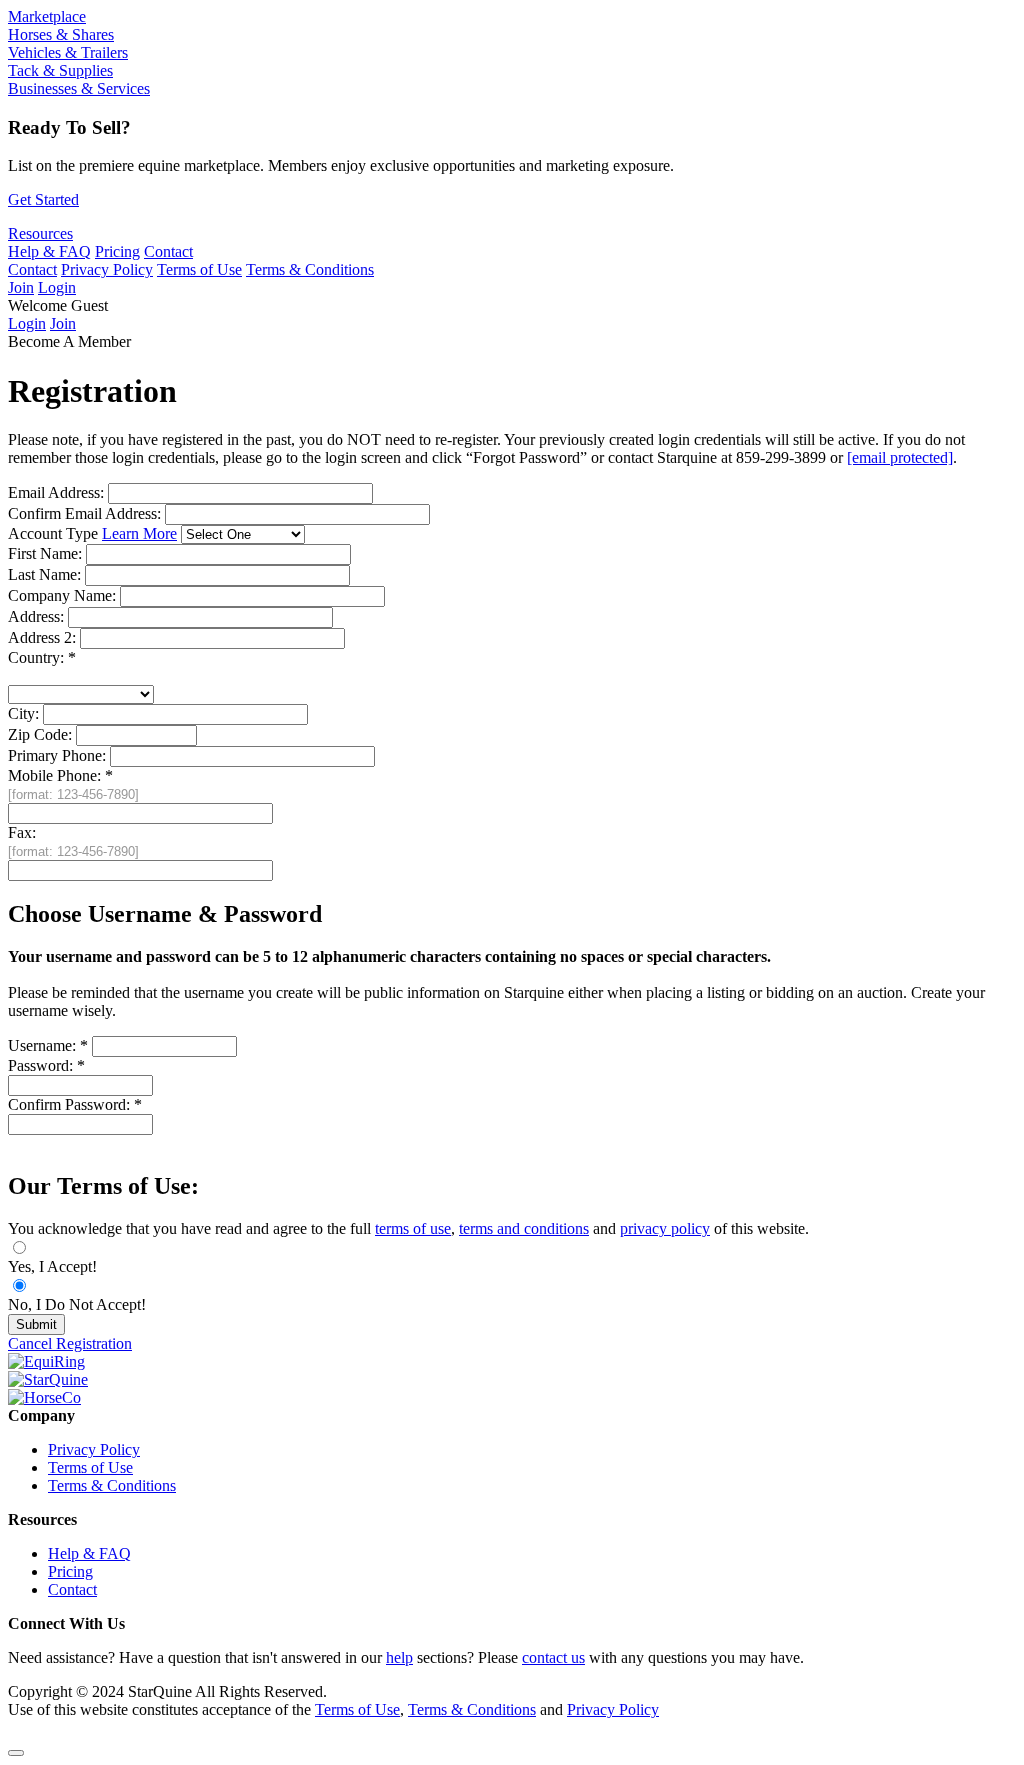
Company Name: (62, 595)
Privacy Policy (107, 269)
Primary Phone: (57, 755)
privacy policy (665, 1228)
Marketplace (47, 16)
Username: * (48, 1045)
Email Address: (58, 492)
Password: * (46, 1065)
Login (57, 287)
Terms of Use (199, 269)
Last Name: (44, 574)
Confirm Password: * (75, 1104)
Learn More (139, 533)
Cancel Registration (70, 1343)
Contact (168, 251)
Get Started (43, 199)
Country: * (42, 657)
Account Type (92, 533)
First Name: (45, 553)
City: (23, 713)
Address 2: (42, 637)
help (399, 1657)
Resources (40, 233)
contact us (553, 1657)
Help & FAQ (49, 251)
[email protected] (900, 457)
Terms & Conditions (310, 269)
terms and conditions (524, 1228)
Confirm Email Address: (86, 513)
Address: (36, 616)
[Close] (16, 1753)
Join (21, 287)
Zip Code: (40, 734)
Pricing (117, 251)
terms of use (413, 1228)
